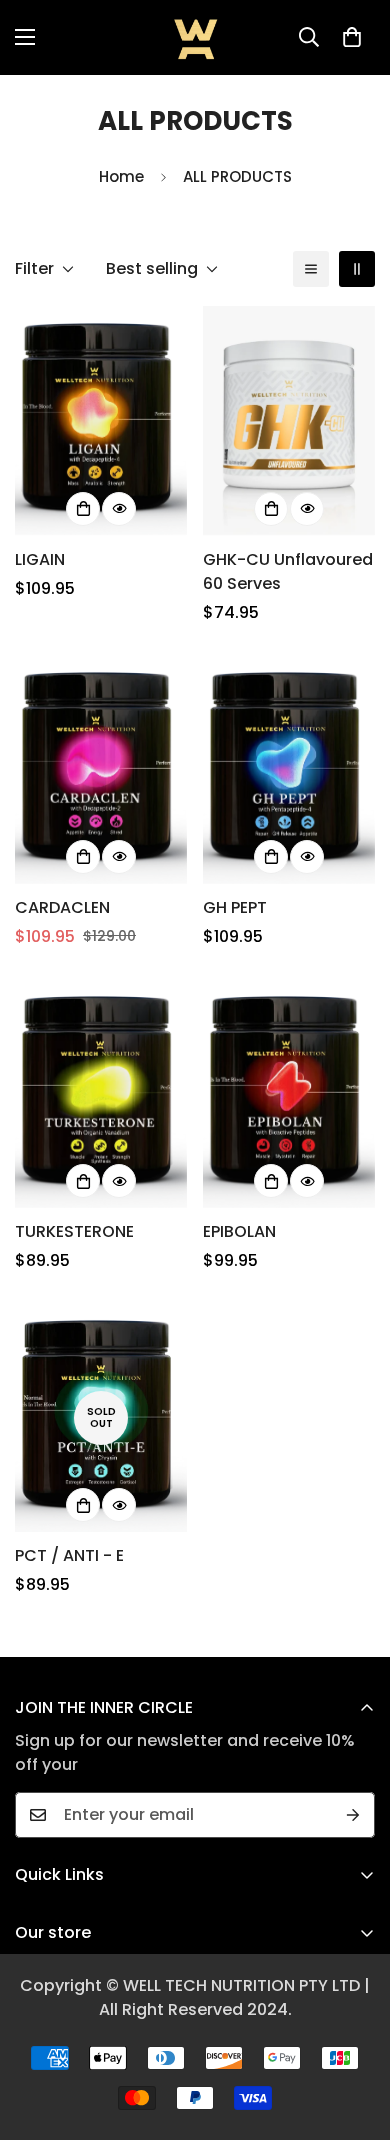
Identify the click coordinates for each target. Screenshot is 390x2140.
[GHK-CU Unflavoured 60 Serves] (289, 420)
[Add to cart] (83, 509)
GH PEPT (235, 907)
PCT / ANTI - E (69, 1555)
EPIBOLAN (239, 1231)
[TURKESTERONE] (101, 1093)
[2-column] (357, 269)
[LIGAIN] (101, 420)
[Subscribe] (353, 1815)
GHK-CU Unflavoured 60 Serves (288, 571)
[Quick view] (119, 509)
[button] (352, 37)
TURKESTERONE (74, 1231)
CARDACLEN (62, 907)
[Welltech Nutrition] (195, 37)
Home (121, 176)
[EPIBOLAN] (289, 1093)
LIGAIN (40, 559)
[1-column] (311, 269)
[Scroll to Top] (354, 2034)
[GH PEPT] (289, 769)
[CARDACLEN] (101, 769)
